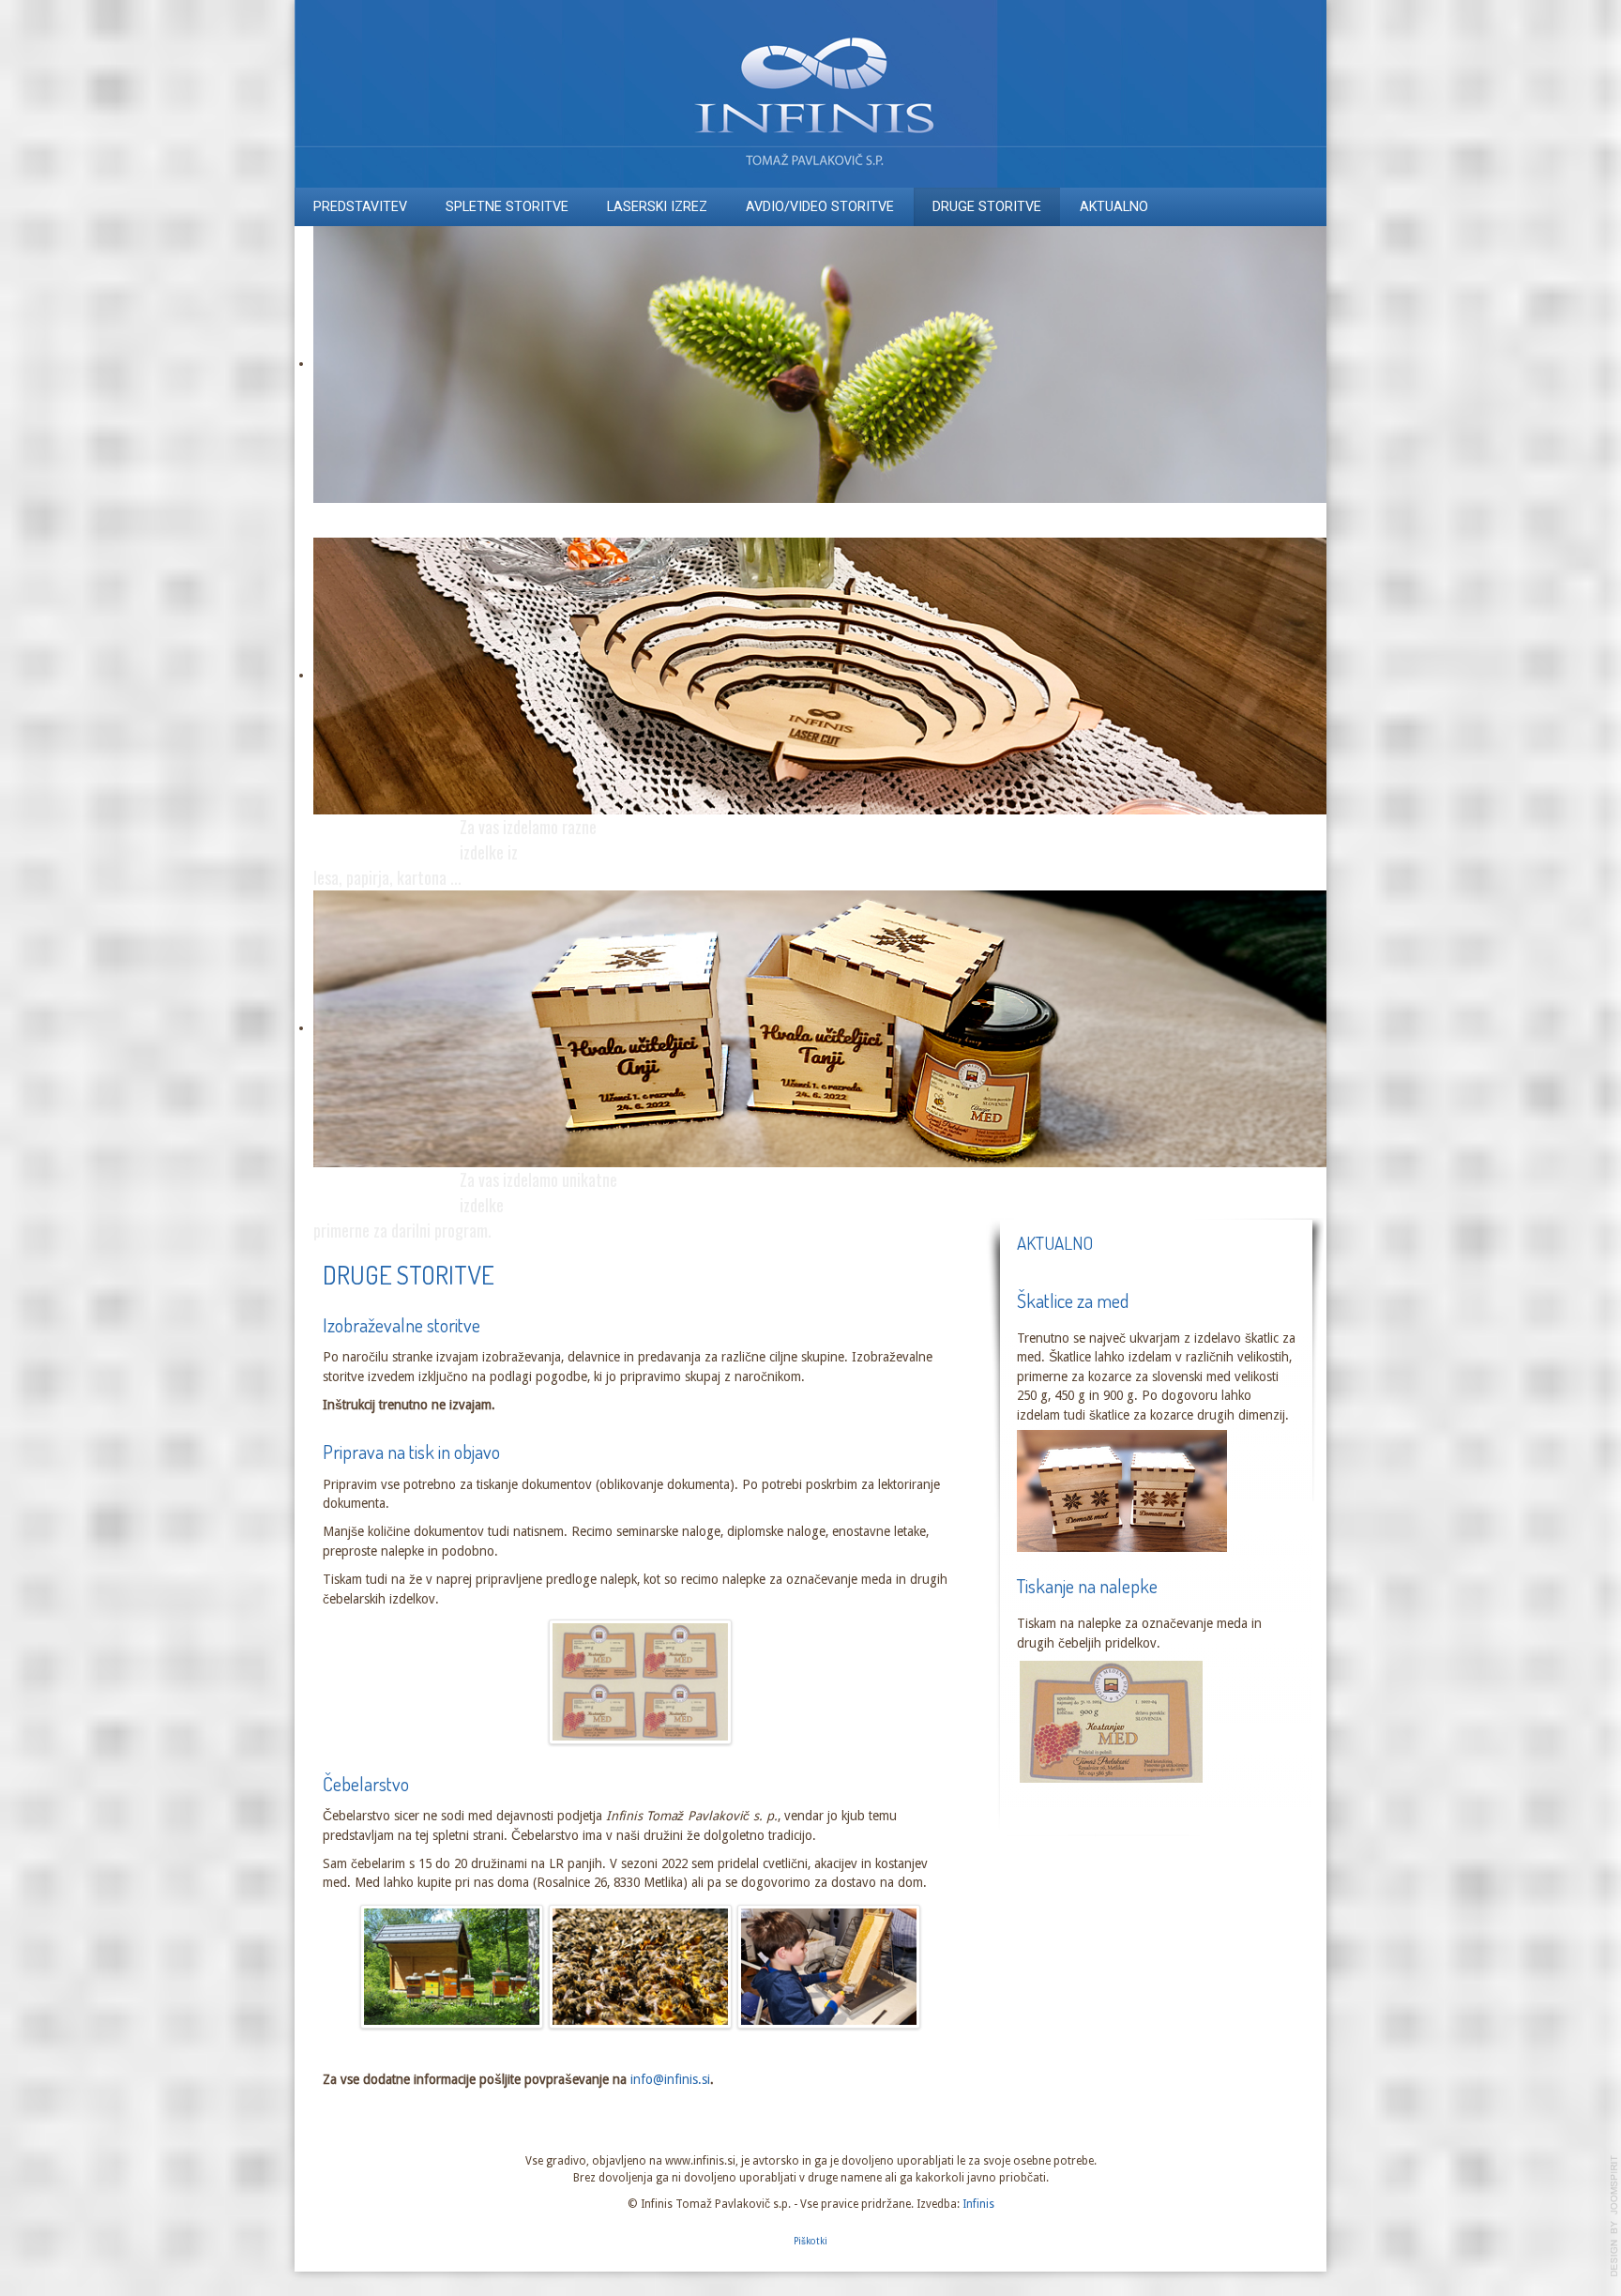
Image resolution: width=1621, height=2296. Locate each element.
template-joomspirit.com (1614, 2216)
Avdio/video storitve (820, 206)
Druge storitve (987, 206)
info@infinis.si (670, 2079)
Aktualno (1114, 206)
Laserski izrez (657, 206)
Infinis (978, 2204)
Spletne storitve (507, 206)
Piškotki (810, 2241)
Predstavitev (360, 206)
